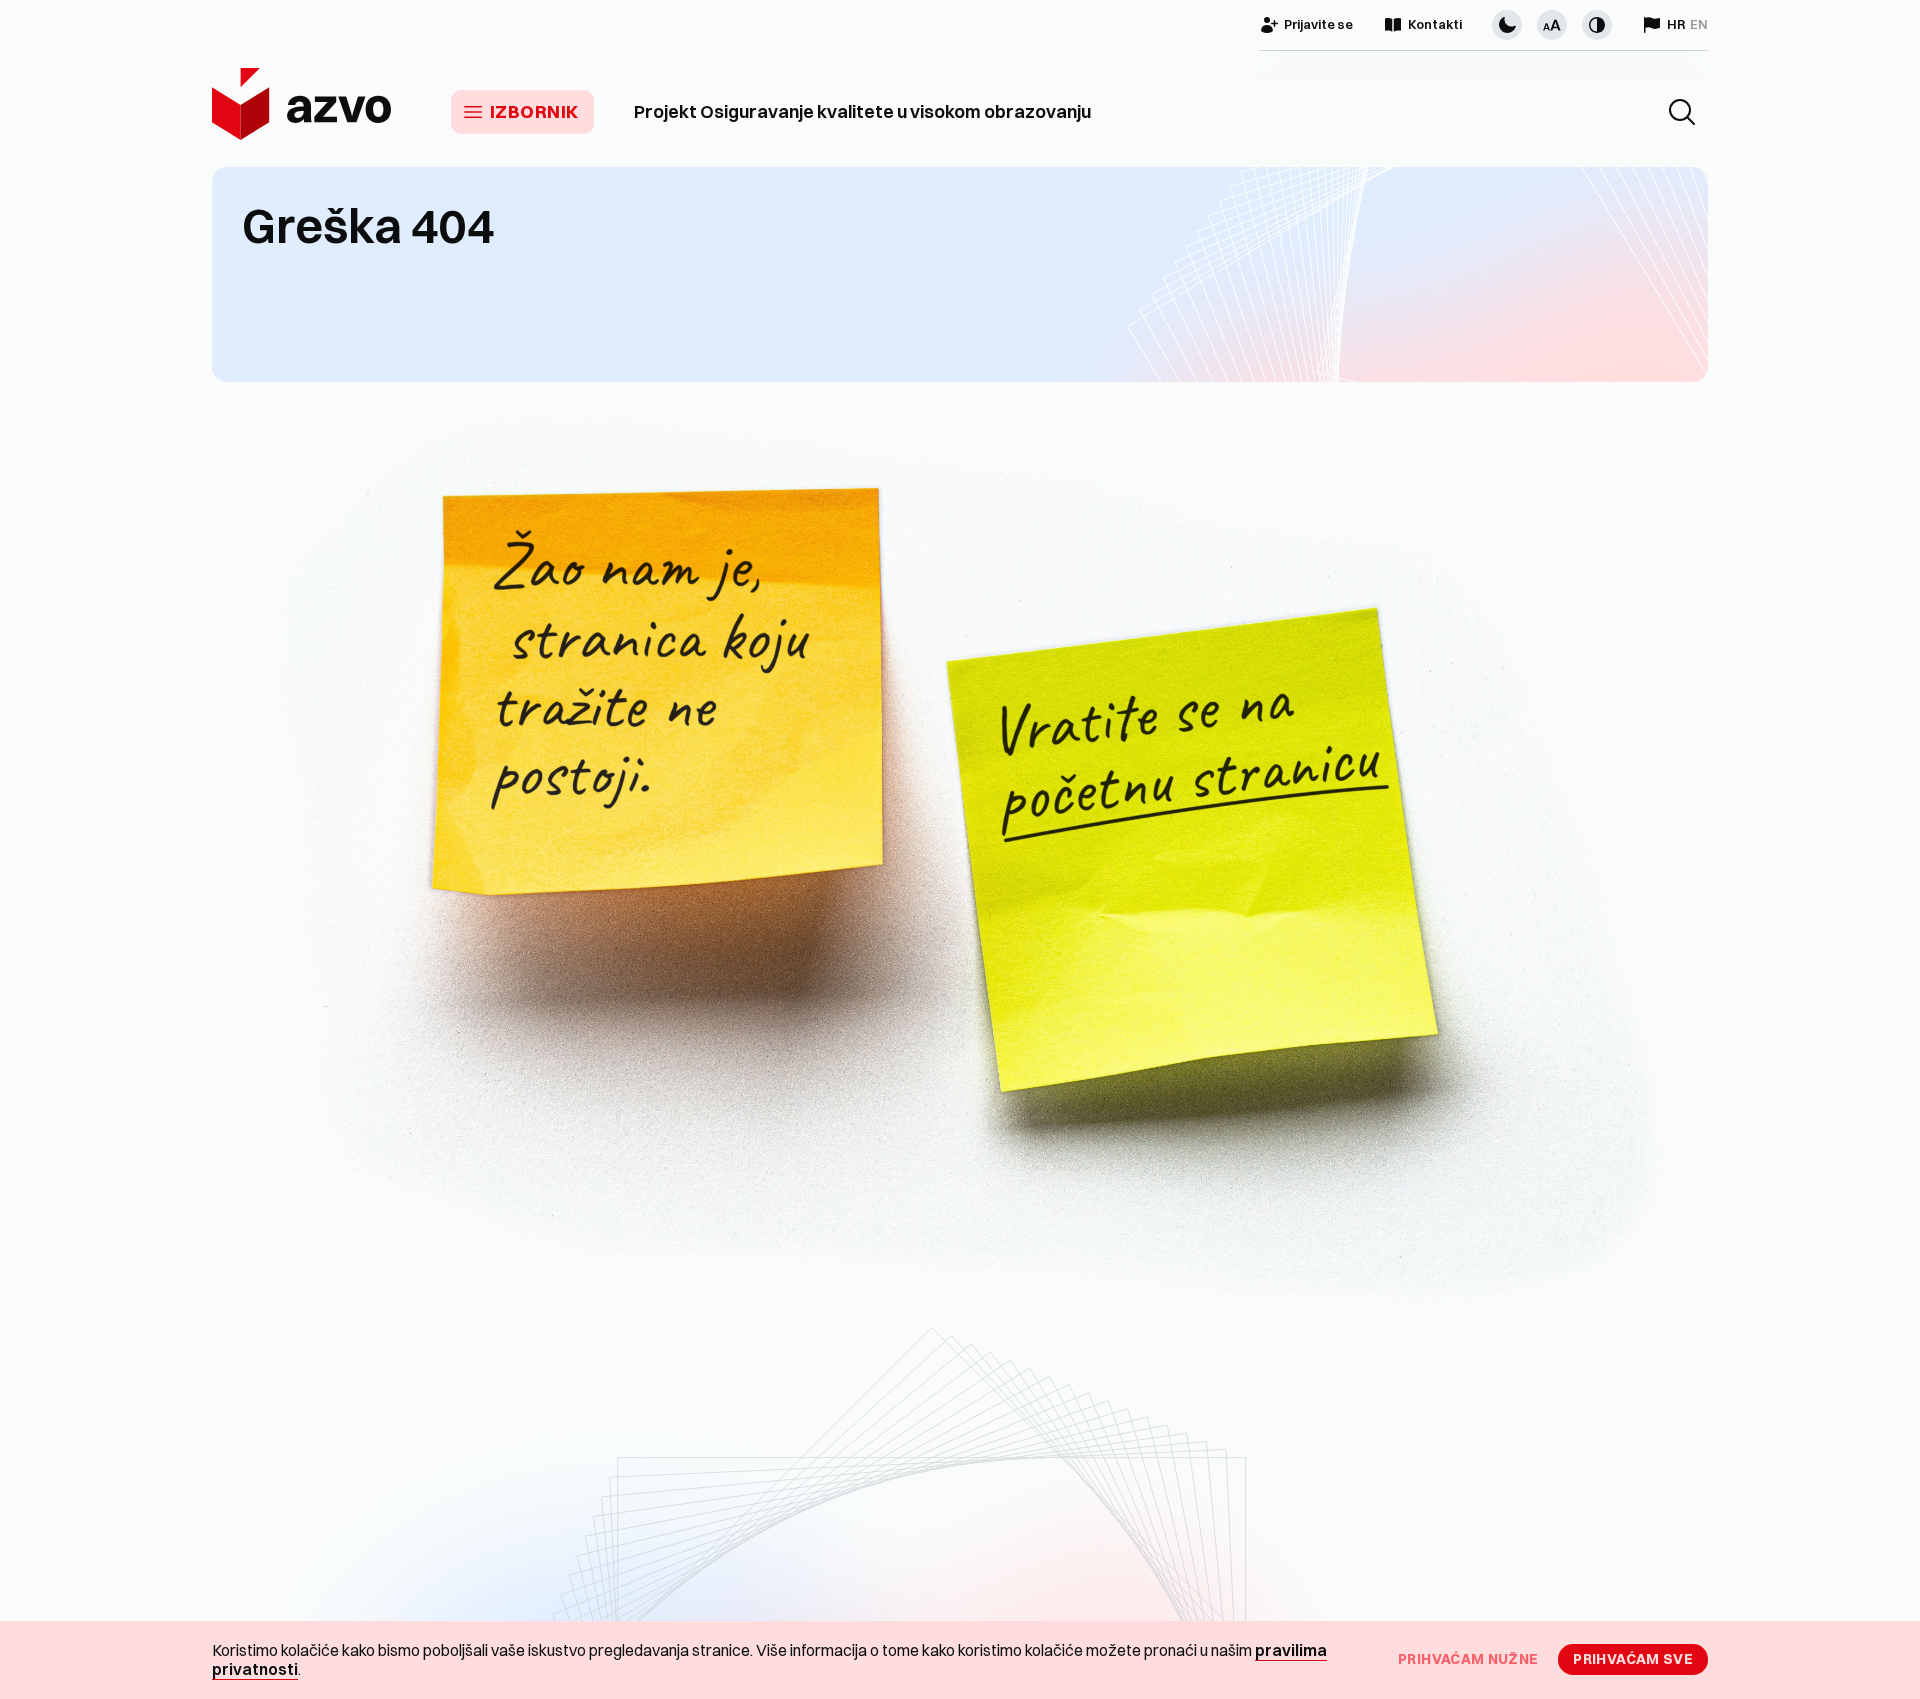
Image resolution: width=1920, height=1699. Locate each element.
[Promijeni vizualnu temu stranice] (1507, 25)
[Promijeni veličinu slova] (1552, 25)
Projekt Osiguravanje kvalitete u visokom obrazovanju (862, 112)
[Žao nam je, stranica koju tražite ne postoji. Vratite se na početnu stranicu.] (960, 870)
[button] (1682, 112)
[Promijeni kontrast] (1597, 25)
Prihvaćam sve (1633, 1659)
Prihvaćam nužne (1468, 1659)
